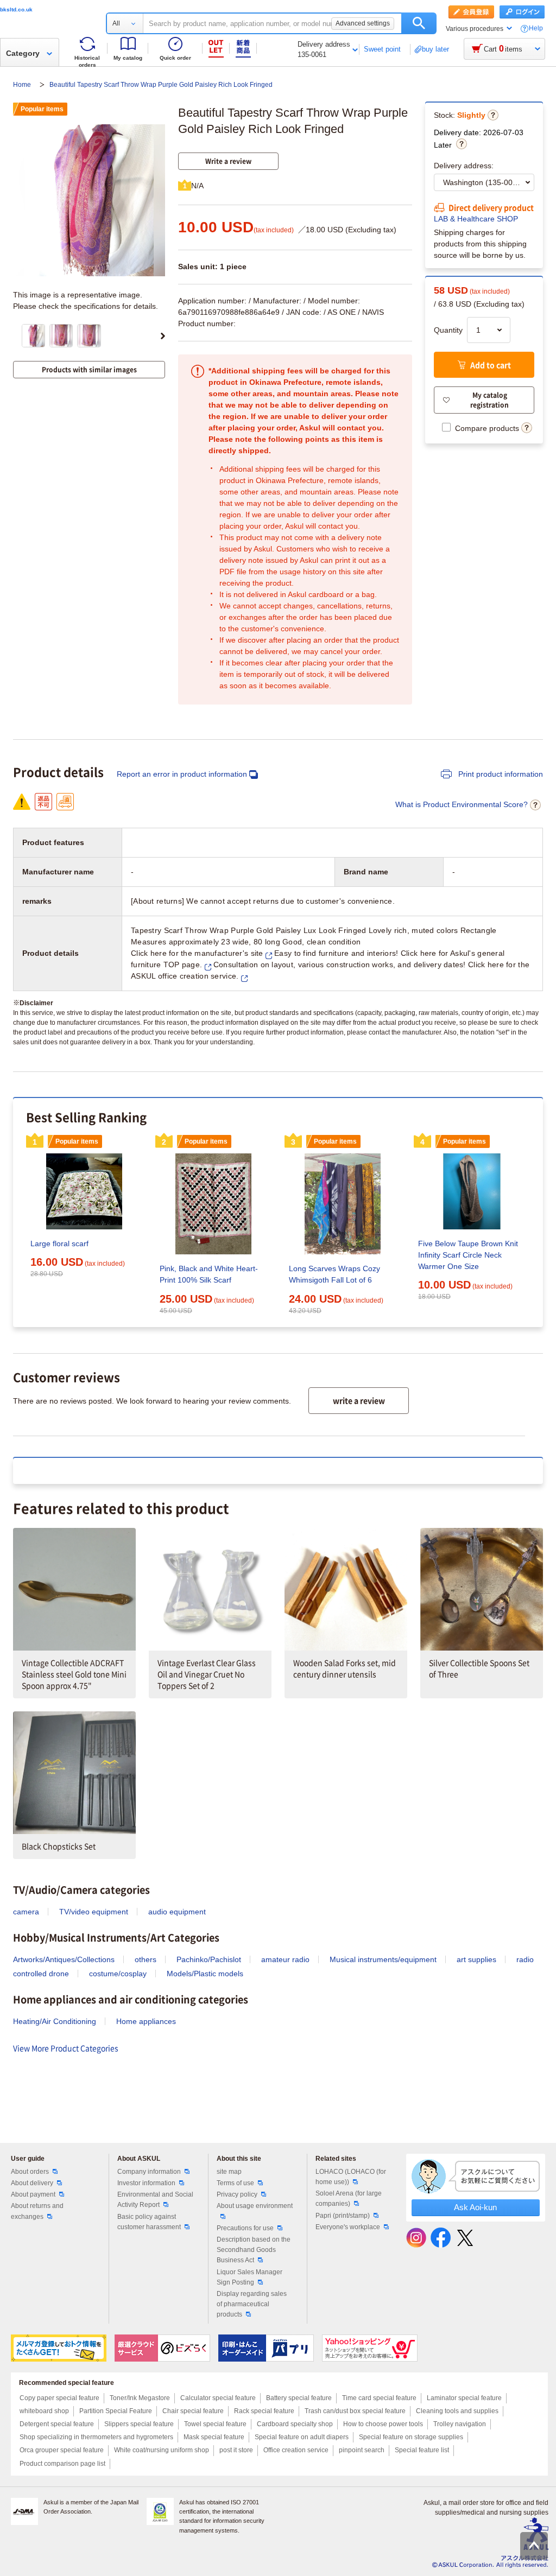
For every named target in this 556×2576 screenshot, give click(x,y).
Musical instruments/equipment (383, 1959)
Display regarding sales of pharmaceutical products (252, 2304)
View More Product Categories (66, 2048)
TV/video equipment (94, 1912)
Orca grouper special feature (62, 2450)
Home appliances (146, 2021)
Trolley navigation (460, 2424)
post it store (236, 2450)
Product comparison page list (62, 2464)
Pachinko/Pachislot (209, 1959)
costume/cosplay (118, 1974)
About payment (33, 2194)
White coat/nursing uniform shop (162, 2450)
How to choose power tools (383, 2424)
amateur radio (285, 1959)
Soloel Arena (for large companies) (349, 2199)
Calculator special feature (218, 2398)
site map (229, 2172)
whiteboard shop (44, 2411)
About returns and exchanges (37, 2211)
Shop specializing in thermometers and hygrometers (96, 2437)
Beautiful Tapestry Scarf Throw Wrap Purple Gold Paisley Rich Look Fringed (161, 85)
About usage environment (255, 2206)
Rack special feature (264, 2411)
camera (26, 1912)
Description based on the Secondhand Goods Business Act (254, 2250)
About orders (30, 2172)
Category (23, 53)
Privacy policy (237, 2194)
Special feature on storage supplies (411, 2437)
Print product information (500, 774)
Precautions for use (245, 2228)
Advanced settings (363, 23)
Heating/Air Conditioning (55, 2021)
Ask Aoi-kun (475, 2207)
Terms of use (235, 2183)
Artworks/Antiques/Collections (64, 1959)
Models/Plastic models (205, 1974)
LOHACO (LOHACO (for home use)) (351, 2177)
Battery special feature (299, 2398)
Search (419, 23)
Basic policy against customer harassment (149, 2222)
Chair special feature (193, 2411)
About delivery (32, 2183)
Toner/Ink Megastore (140, 2398)
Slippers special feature (139, 2424)
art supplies (476, 1959)
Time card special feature (379, 2398)
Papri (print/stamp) (343, 2216)
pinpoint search (362, 2450)
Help (536, 28)
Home (23, 85)
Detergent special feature (57, 2424)
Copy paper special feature (59, 2398)
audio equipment (177, 1912)
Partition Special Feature (116, 2411)
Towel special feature (215, 2424)
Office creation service (296, 2450)
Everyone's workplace (348, 2227)
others (146, 1959)
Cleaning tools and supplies (457, 2411)
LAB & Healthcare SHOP (476, 219)
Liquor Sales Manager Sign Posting (249, 2277)
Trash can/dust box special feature (355, 2411)
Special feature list (422, 2450)
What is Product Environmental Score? (462, 804)
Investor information (146, 2183)
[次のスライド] (163, 336)
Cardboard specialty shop (295, 2424)
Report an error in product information (182, 774)
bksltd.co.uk (16, 9)
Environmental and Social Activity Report (155, 2200)
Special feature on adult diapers (302, 2437)
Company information (149, 2172)
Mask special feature (214, 2437)
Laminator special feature (464, 2398)
